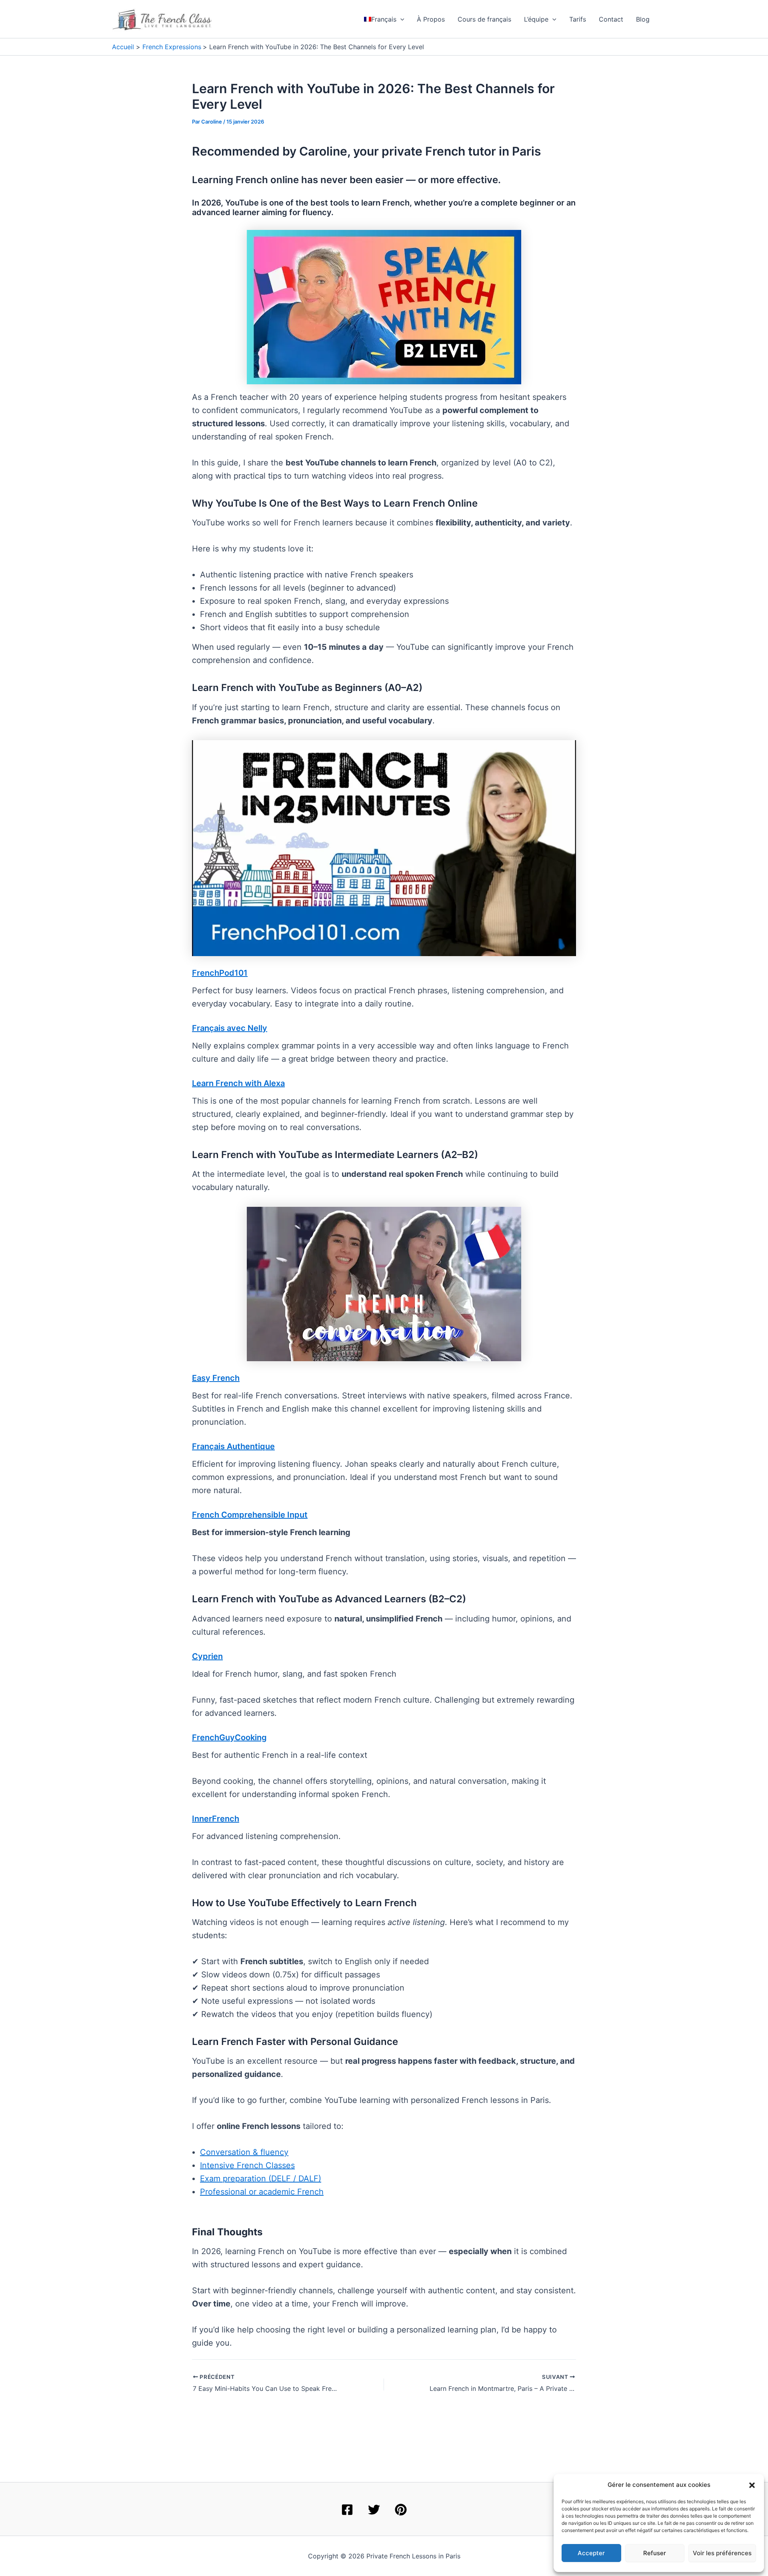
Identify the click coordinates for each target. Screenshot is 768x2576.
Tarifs (578, 19)
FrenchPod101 (220, 973)
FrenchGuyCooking (229, 1737)
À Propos (431, 19)
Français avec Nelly (230, 1028)
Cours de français (484, 19)
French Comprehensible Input (250, 1515)
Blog (643, 19)
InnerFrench (216, 1819)
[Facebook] (347, 2510)
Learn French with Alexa (238, 1083)
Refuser (655, 2553)
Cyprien (207, 1656)
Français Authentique (233, 1446)
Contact (611, 19)
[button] (752, 2485)
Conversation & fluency (244, 2152)
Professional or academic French (262, 2192)
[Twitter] (374, 2510)
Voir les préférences (722, 2553)
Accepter (591, 2553)
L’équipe (536, 19)
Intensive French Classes (247, 2165)
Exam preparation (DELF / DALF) (261, 2179)
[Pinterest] (401, 2510)
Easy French (216, 1378)
